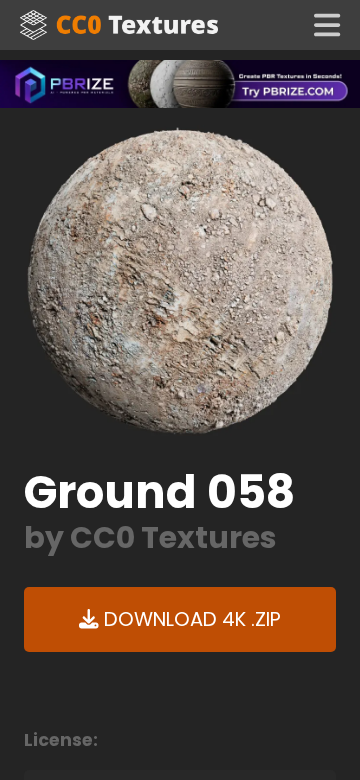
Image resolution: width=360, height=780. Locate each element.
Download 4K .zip (190, 619)
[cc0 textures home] (119, 25)
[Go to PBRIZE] (180, 82)
